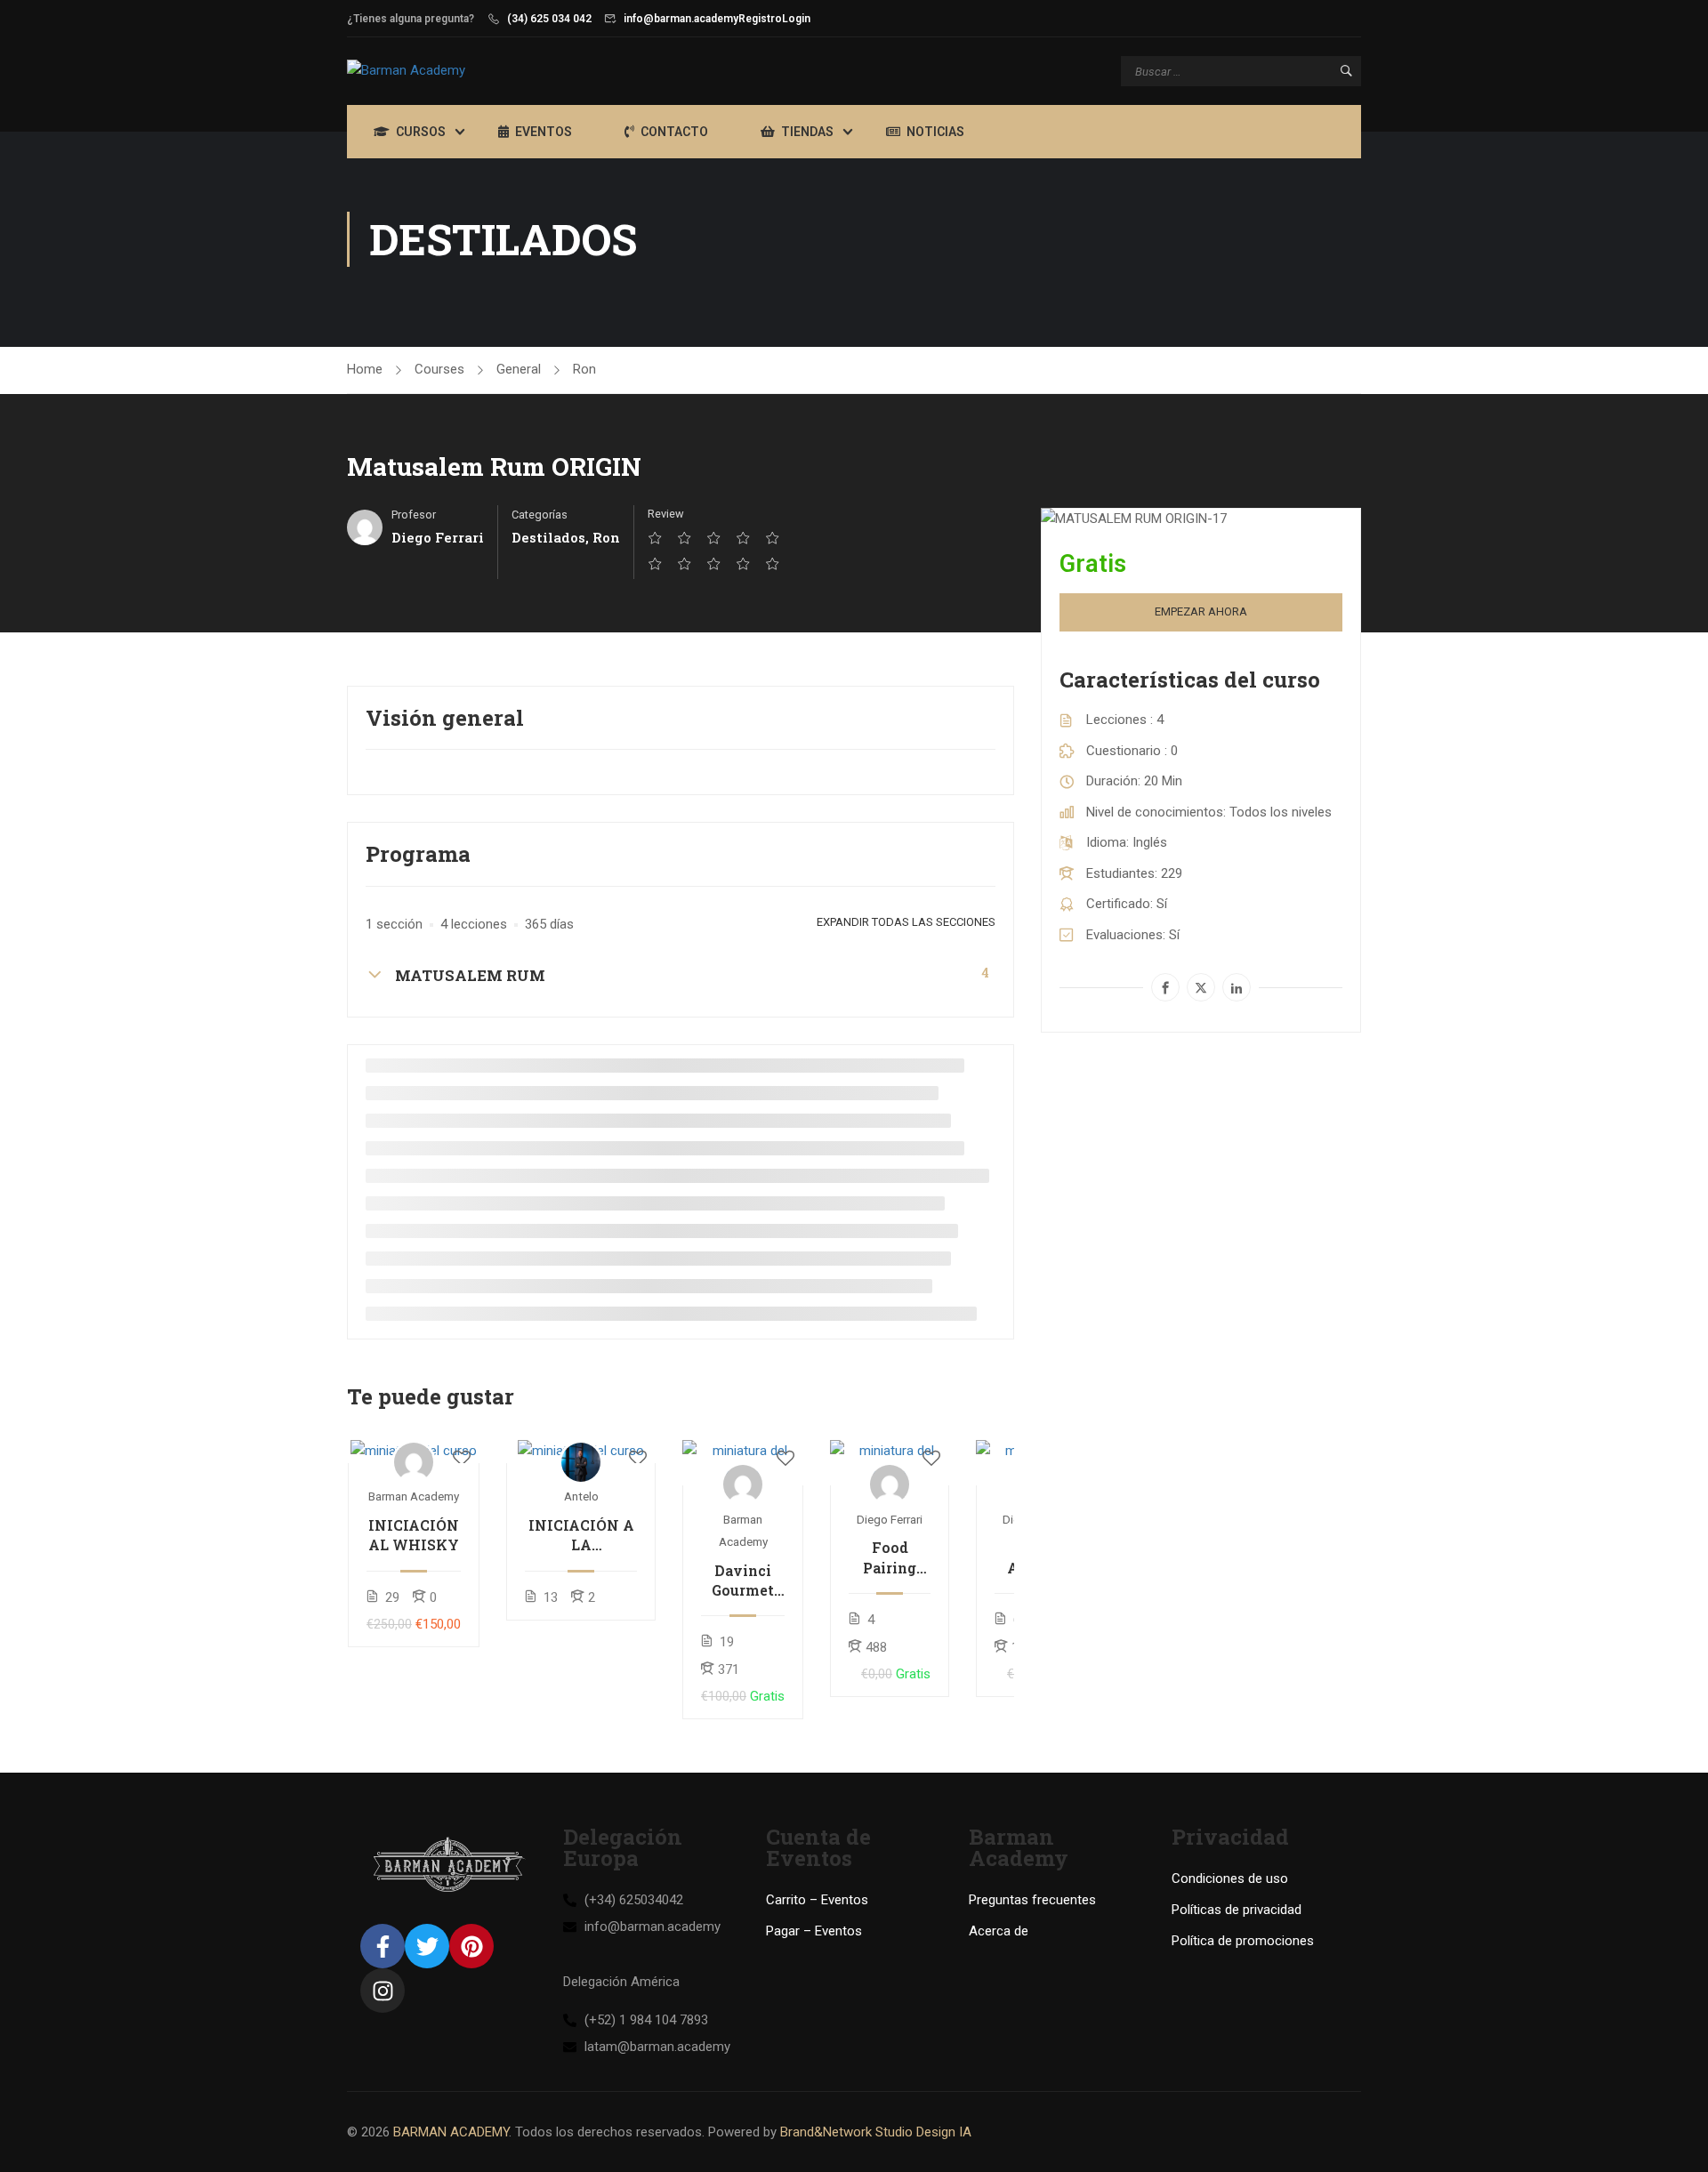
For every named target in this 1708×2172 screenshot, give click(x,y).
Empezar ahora (1201, 611)
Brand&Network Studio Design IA (876, 2132)
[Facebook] (1165, 987)
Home (365, 369)
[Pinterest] (471, 1946)
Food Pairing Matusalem (890, 1558)
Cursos (421, 132)
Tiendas (807, 132)
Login (796, 19)
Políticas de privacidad (1237, 1910)
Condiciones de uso (1230, 1878)
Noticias (935, 132)
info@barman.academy (681, 19)
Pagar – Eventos (814, 1931)
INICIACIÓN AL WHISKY (414, 1535)
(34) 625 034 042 (549, 19)
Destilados (548, 537)
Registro (760, 19)
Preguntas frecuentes (1032, 1900)
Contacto (674, 132)
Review (666, 514)
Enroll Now (414, 1451)
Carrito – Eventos (817, 1900)
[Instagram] (383, 1991)
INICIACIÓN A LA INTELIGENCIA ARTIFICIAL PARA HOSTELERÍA (581, 1536)
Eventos (544, 132)
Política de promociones (1243, 1941)
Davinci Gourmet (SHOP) (743, 1581)
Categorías (540, 515)
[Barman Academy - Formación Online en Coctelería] (454, 71)
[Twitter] (1201, 987)
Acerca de (999, 1931)
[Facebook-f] (383, 1946)
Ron (584, 369)
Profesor (414, 515)
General (519, 369)
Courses (439, 369)
